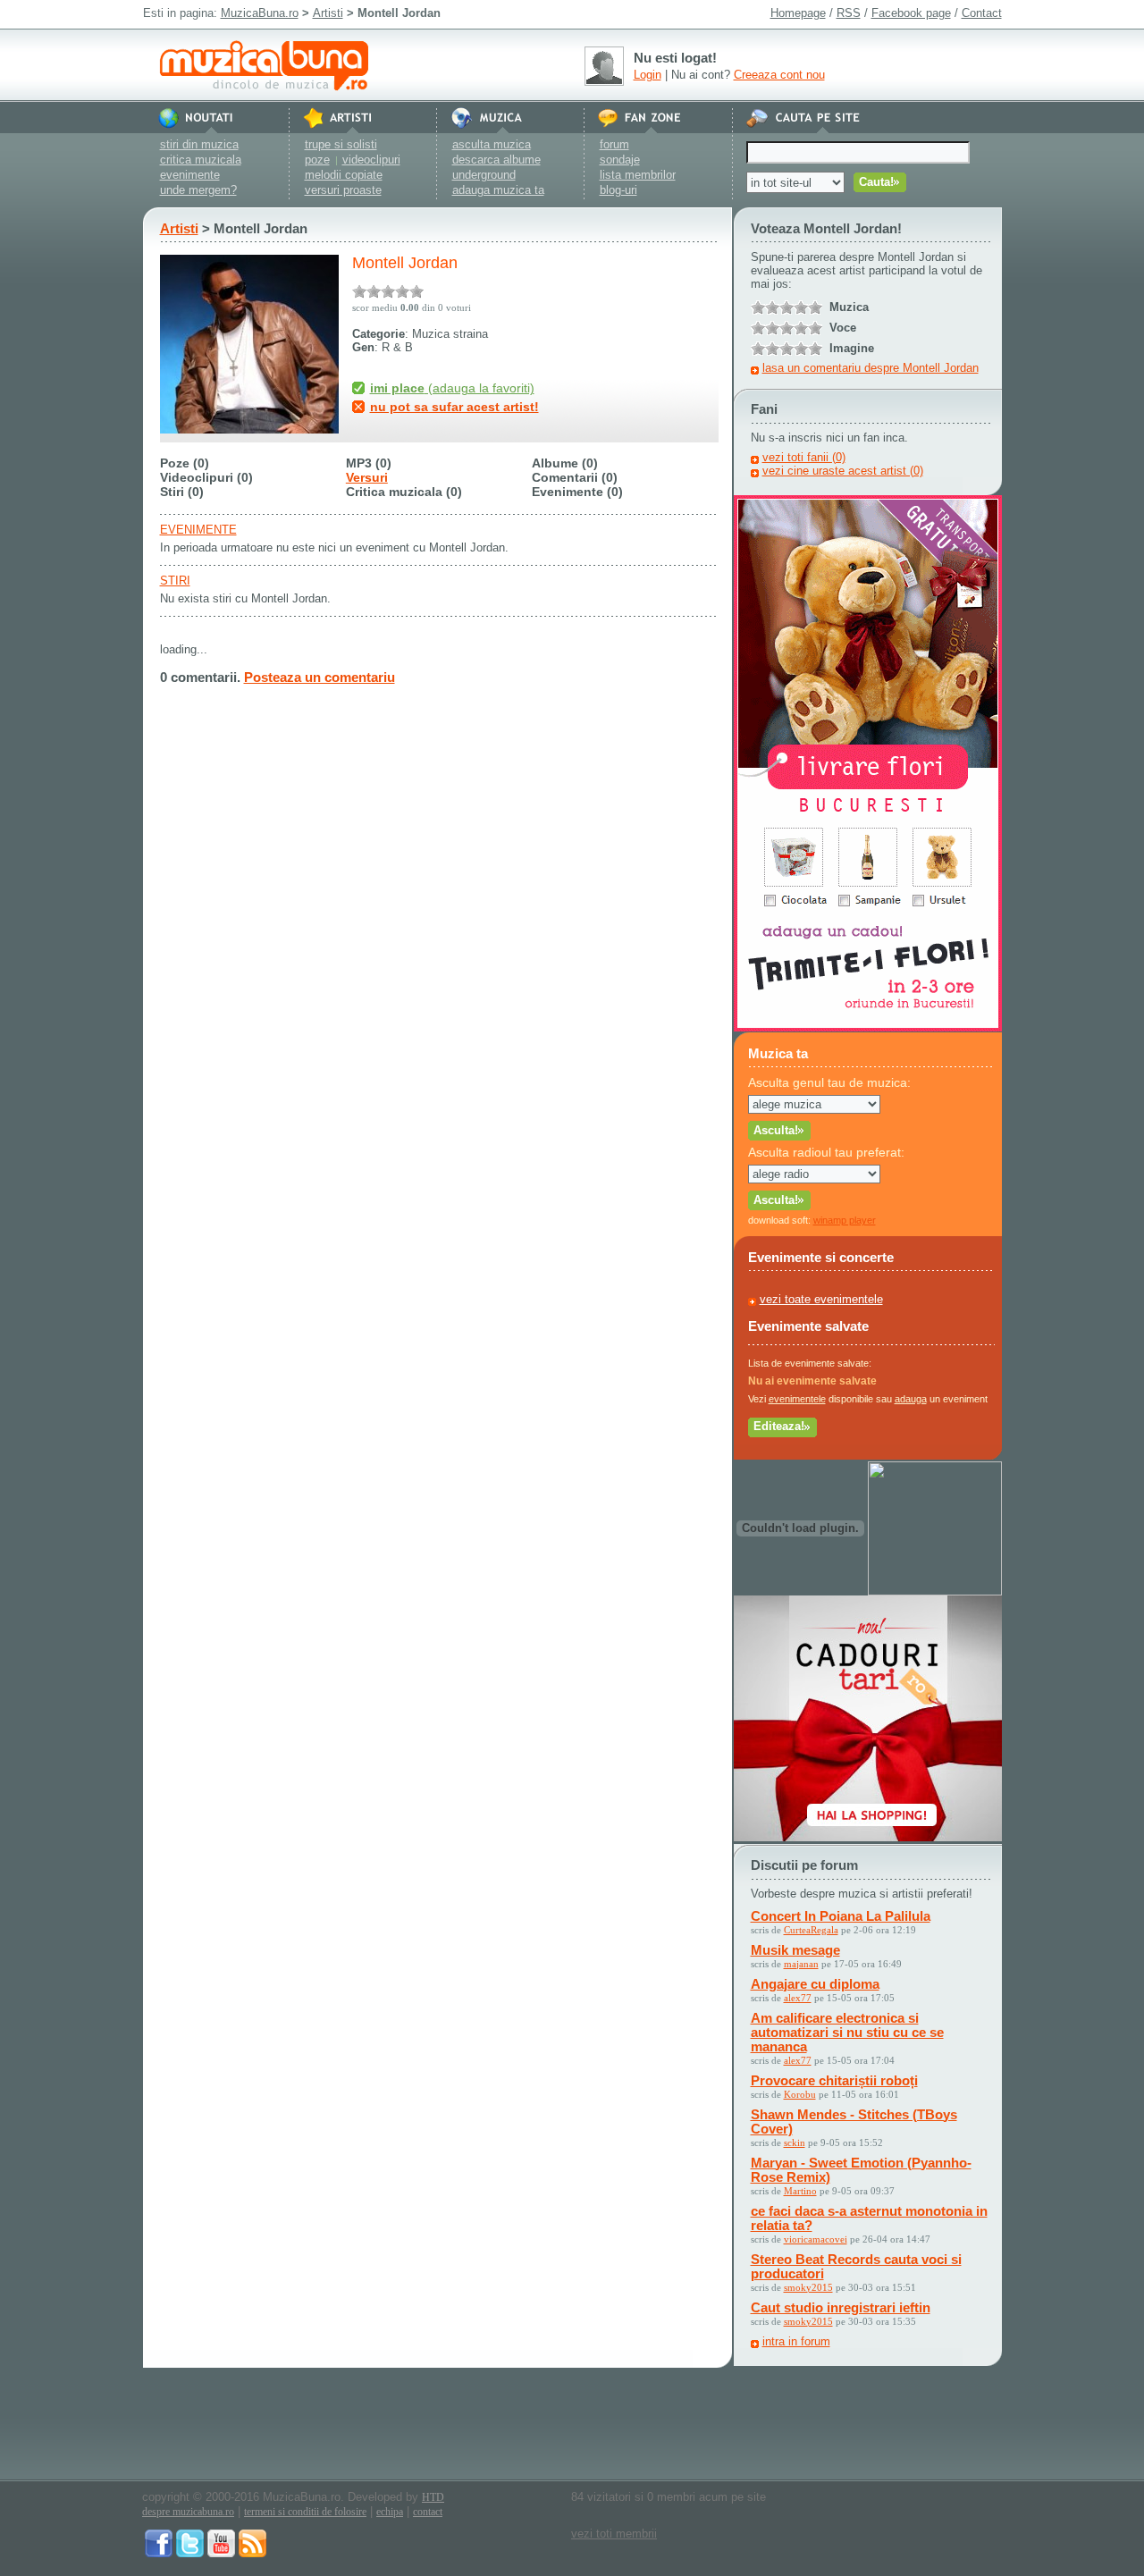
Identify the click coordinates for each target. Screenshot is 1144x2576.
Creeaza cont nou (779, 75)
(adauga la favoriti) (452, 388)
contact (428, 2512)
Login (648, 75)
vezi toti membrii (614, 2534)
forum (614, 144)
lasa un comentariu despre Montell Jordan (871, 368)
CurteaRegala (811, 1930)
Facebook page (911, 13)
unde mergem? (198, 190)
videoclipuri (371, 160)
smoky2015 (808, 2287)
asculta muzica (492, 144)
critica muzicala (201, 160)
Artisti (328, 13)
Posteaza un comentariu (320, 677)
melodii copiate (344, 175)
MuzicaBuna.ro (260, 13)
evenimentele (797, 1399)
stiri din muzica (199, 144)
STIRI (175, 581)
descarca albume (496, 160)
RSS (849, 13)
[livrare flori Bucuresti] (868, 1027)
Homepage (798, 13)
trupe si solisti (341, 144)
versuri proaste (343, 190)
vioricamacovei (816, 2239)
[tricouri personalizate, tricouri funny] (935, 1591)
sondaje (620, 160)
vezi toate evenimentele (821, 1299)
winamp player (845, 1220)
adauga (911, 1399)
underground (484, 175)
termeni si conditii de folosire (305, 2512)
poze (317, 160)
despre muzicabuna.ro (188, 2512)
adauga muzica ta (498, 190)
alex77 (798, 1998)
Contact (982, 13)
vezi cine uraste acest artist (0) (843, 471)
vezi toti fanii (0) (804, 457)
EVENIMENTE (198, 530)
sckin (795, 2142)
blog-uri (618, 190)
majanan (801, 1964)
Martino (800, 2191)
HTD (433, 2497)
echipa (390, 2512)
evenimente (190, 175)
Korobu (800, 2094)
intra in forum (796, 2341)
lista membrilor (638, 175)
